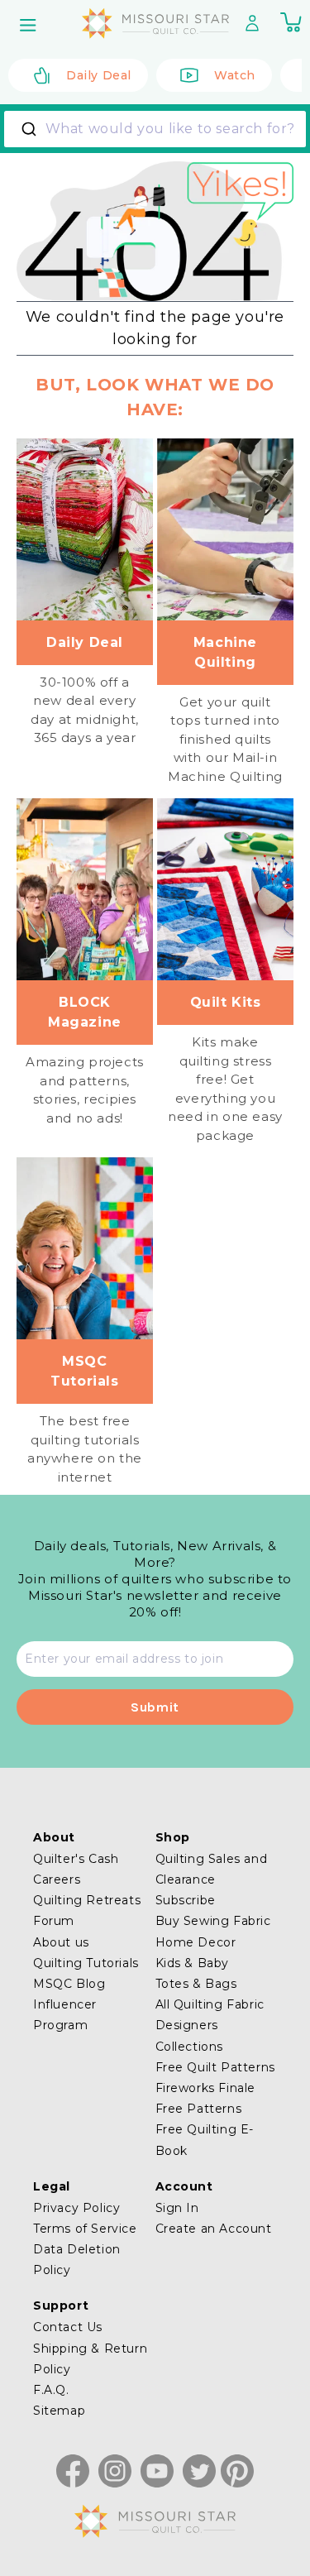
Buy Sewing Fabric (213, 1921)
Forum (54, 1921)
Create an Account (214, 2229)
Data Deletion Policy (77, 2260)
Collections (190, 2047)
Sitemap (59, 2411)
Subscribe (186, 1900)
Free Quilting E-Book (205, 2140)
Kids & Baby (193, 1963)
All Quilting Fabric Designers (210, 2015)
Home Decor (196, 1942)
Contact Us (68, 2327)
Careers (57, 1879)
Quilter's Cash (76, 1859)
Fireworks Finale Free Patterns (206, 2098)
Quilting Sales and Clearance (212, 1869)
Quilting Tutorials (86, 1963)
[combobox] (155, 129)
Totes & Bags (196, 1984)
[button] (30, 25)
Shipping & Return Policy (90, 2359)
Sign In (177, 2208)
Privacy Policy (76, 2208)
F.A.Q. (51, 2390)
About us (61, 1942)
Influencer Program (65, 2015)
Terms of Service (85, 2229)
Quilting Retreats (87, 1900)
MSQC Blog (69, 1984)
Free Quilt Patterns (215, 2067)
